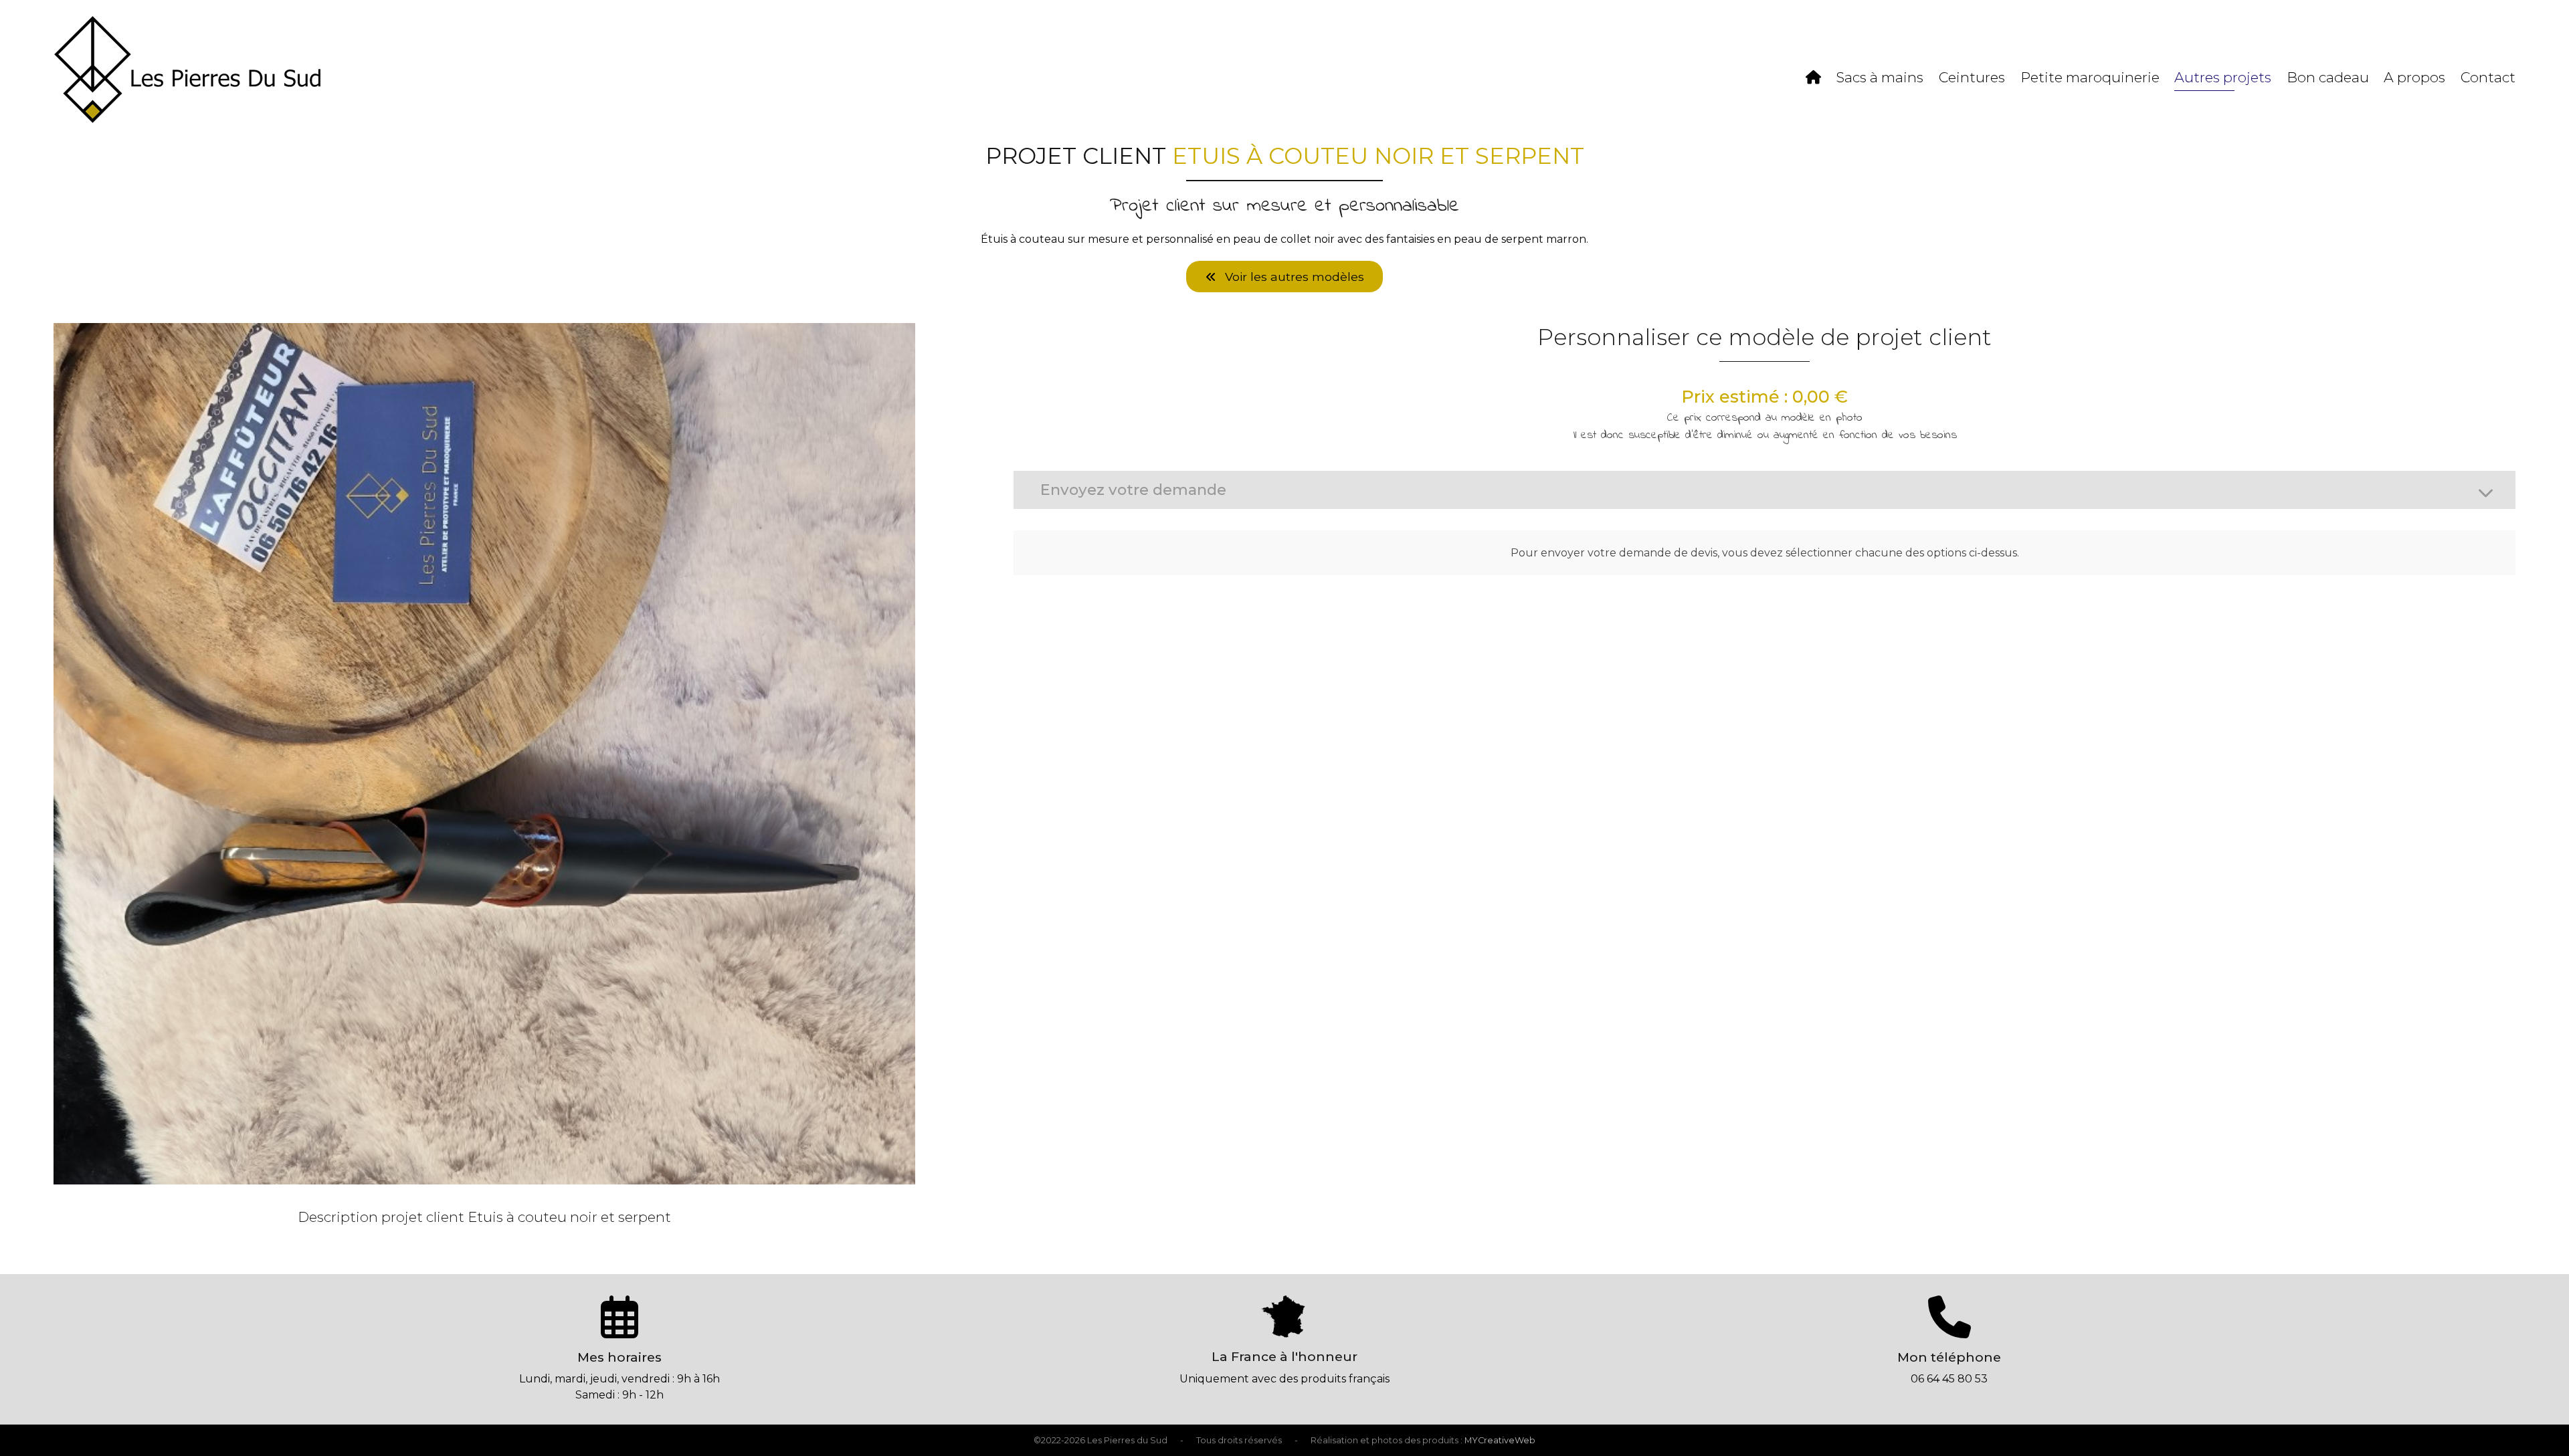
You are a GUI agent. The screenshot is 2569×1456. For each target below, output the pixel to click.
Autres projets (2223, 77)
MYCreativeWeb (1500, 1440)
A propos (2414, 77)
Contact (2488, 77)
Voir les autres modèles (1293, 277)
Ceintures (1972, 77)
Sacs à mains (1880, 77)
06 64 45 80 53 (1949, 1379)
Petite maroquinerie (2090, 77)
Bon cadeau (2328, 77)
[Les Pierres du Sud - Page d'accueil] (187, 119)
